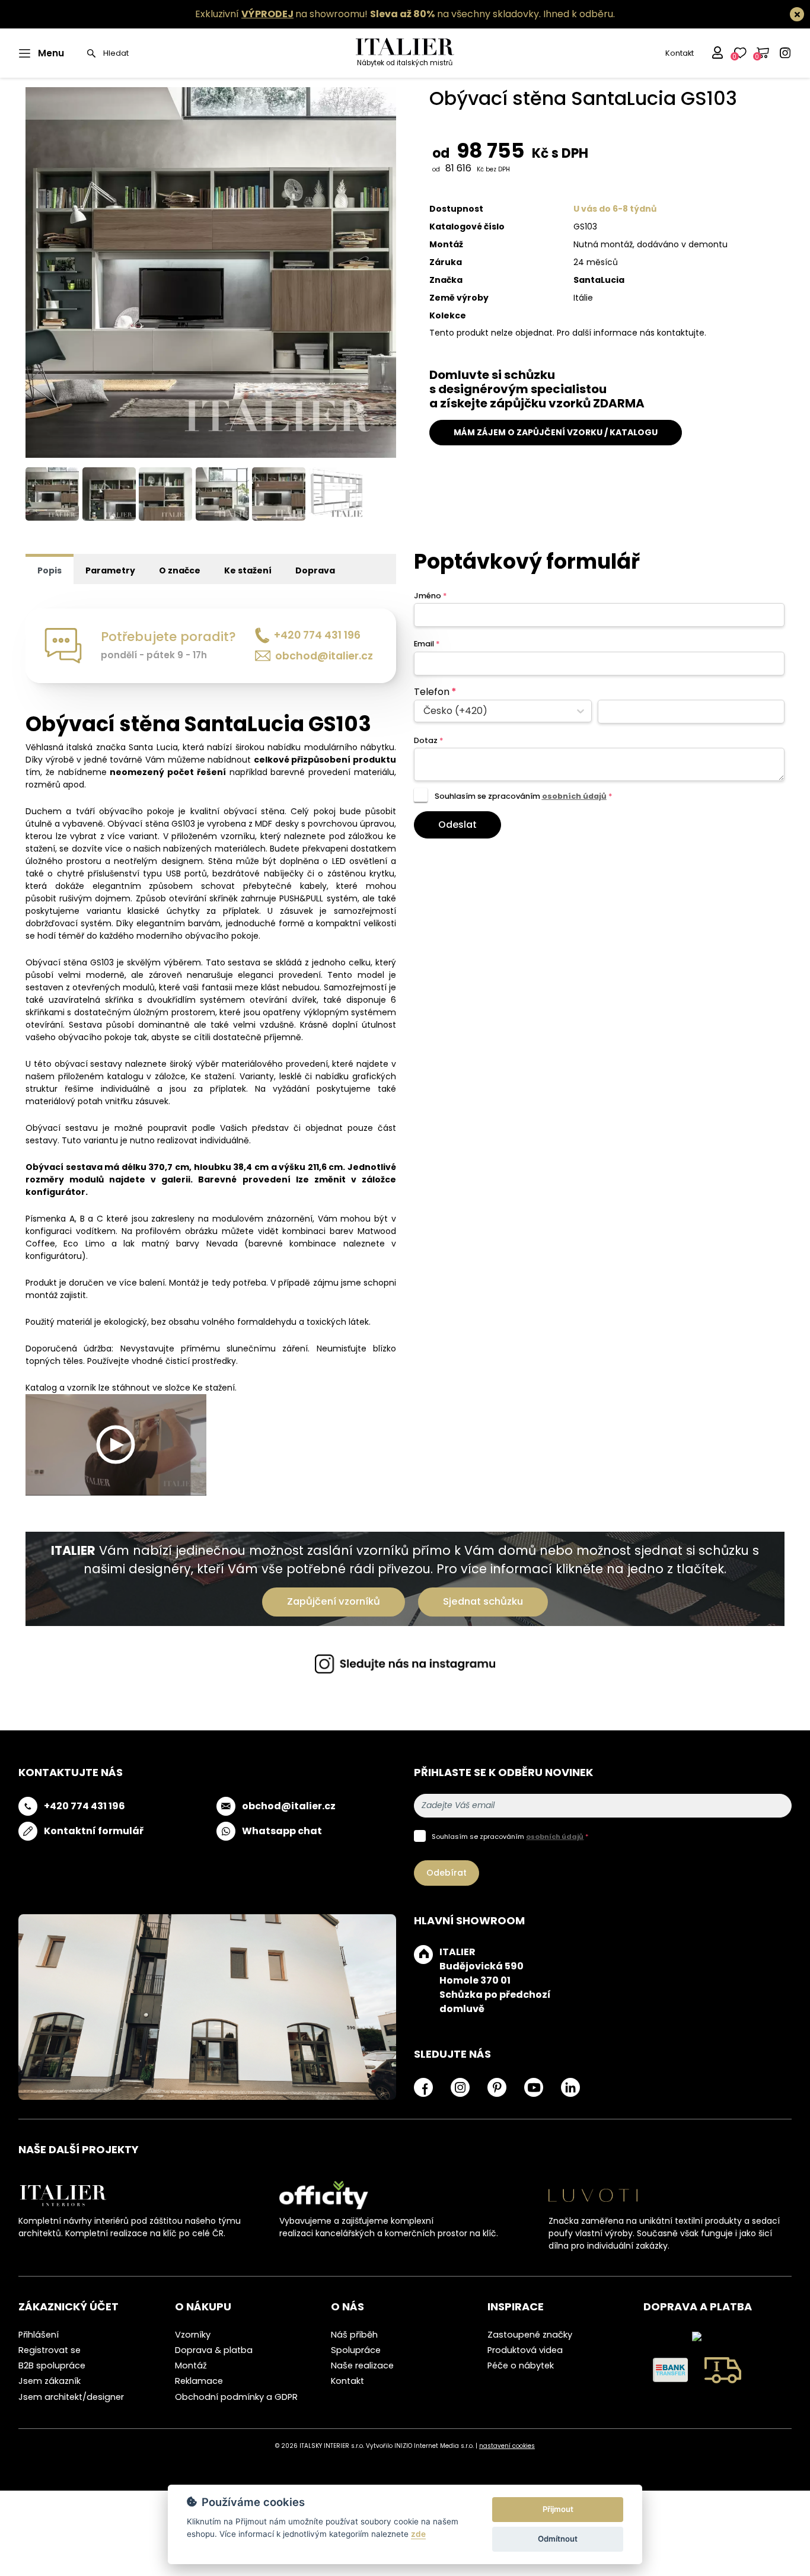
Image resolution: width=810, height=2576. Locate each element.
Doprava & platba (214, 2350)
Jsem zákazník (50, 2381)
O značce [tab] (180, 570)
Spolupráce (356, 2350)
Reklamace (199, 2381)
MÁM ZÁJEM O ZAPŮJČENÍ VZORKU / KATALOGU (556, 432)
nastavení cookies (507, 2446)
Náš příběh (354, 2335)
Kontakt (680, 53)
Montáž (191, 2365)
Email (427, 644)
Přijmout (558, 2509)
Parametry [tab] (110, 570)
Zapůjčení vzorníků (334, 1601)
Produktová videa (525, 2350)
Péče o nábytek (521, 2365)
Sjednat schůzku (483, 1601)
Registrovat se (50, 2350)
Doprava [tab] (315, 570)
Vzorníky (193, 2335)
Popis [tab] (50, 570)
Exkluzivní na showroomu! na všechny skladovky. (368, 14)
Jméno (430, 596)
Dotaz (428, 740)
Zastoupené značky (530, 2335)
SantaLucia (599, 280)
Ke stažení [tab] (248, 570)
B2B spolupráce (52, 2365)
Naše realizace (362, 2365)
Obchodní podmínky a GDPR (236, 2397)
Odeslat (457, 825)
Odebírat (447, 1873)
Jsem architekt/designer (71, 2397)
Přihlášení (39, 2335)
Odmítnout (558, 2539)
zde (418, 2534)
